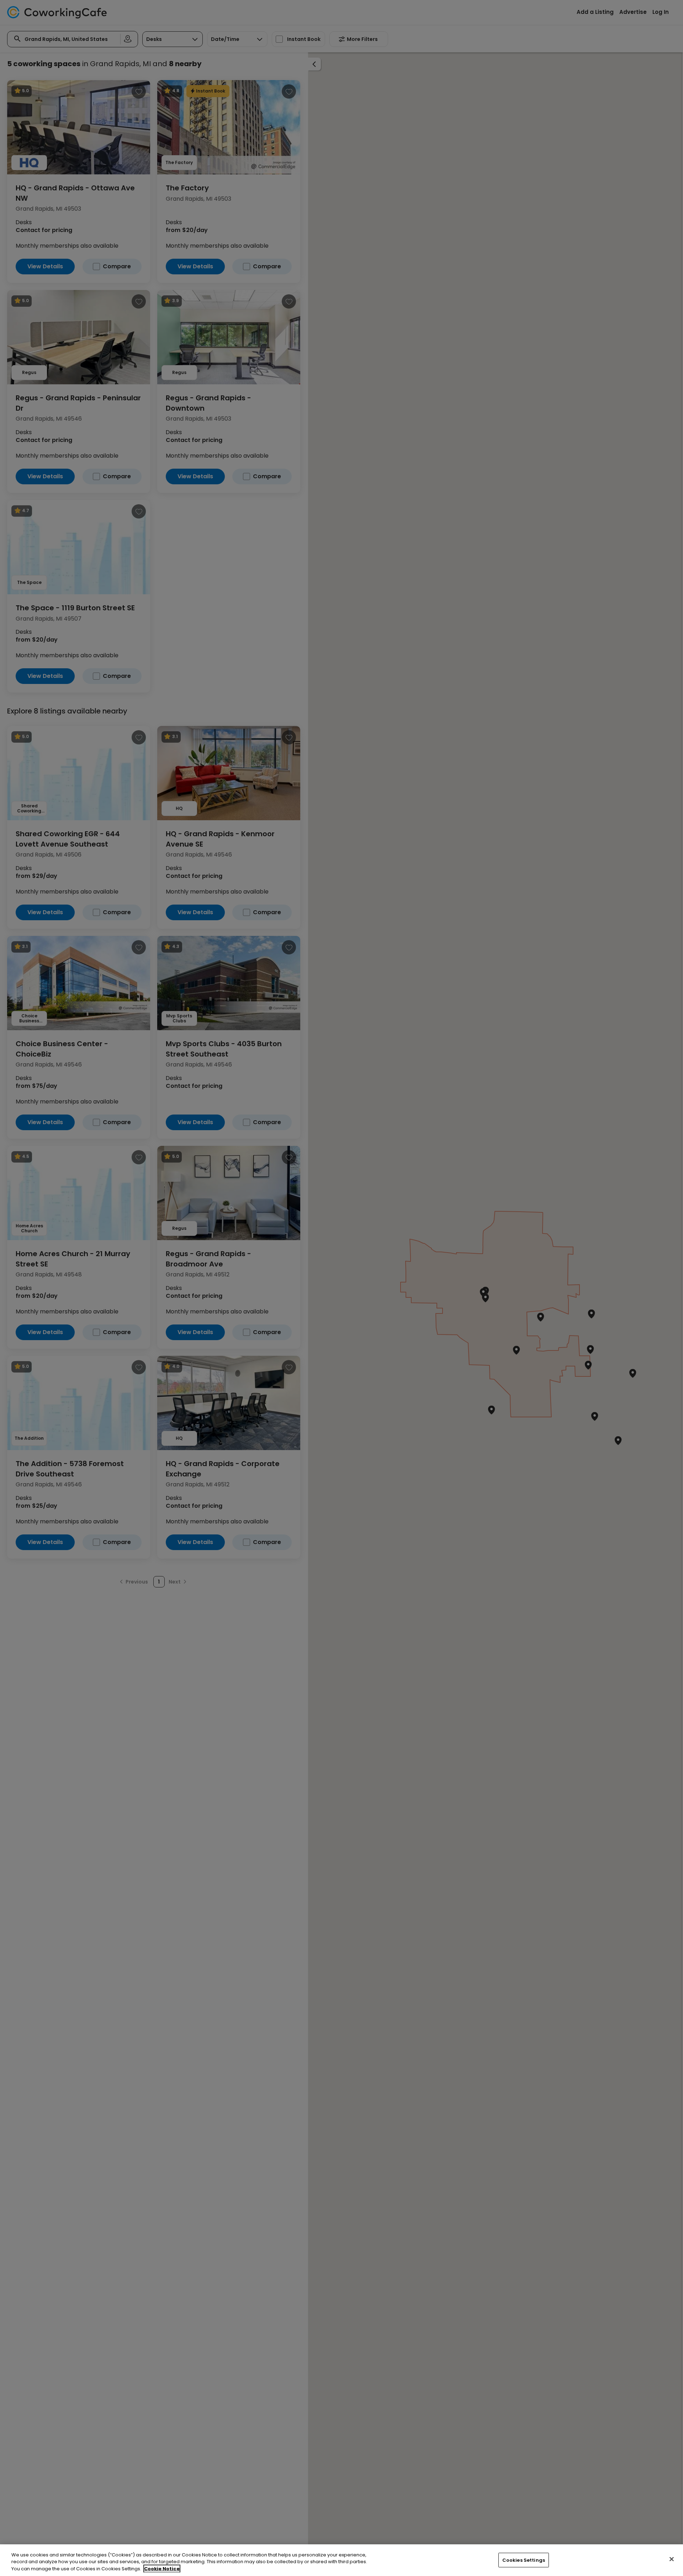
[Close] (672, 2559)
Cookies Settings (524, 2560)
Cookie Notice (162, 2569)
